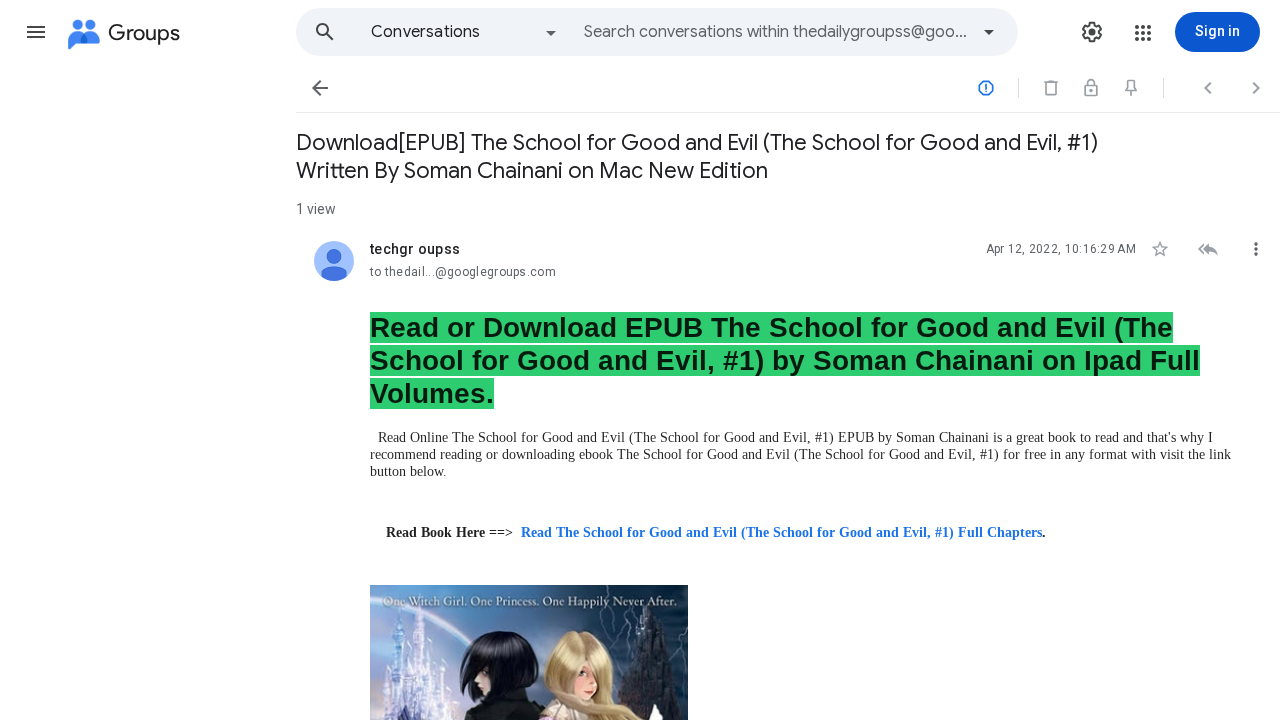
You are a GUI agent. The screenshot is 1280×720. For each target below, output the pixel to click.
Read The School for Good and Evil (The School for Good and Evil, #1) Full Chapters (781, 532)
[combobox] (776, 32)
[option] (465, 32)
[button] (36, 32)
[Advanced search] (989, 32)
